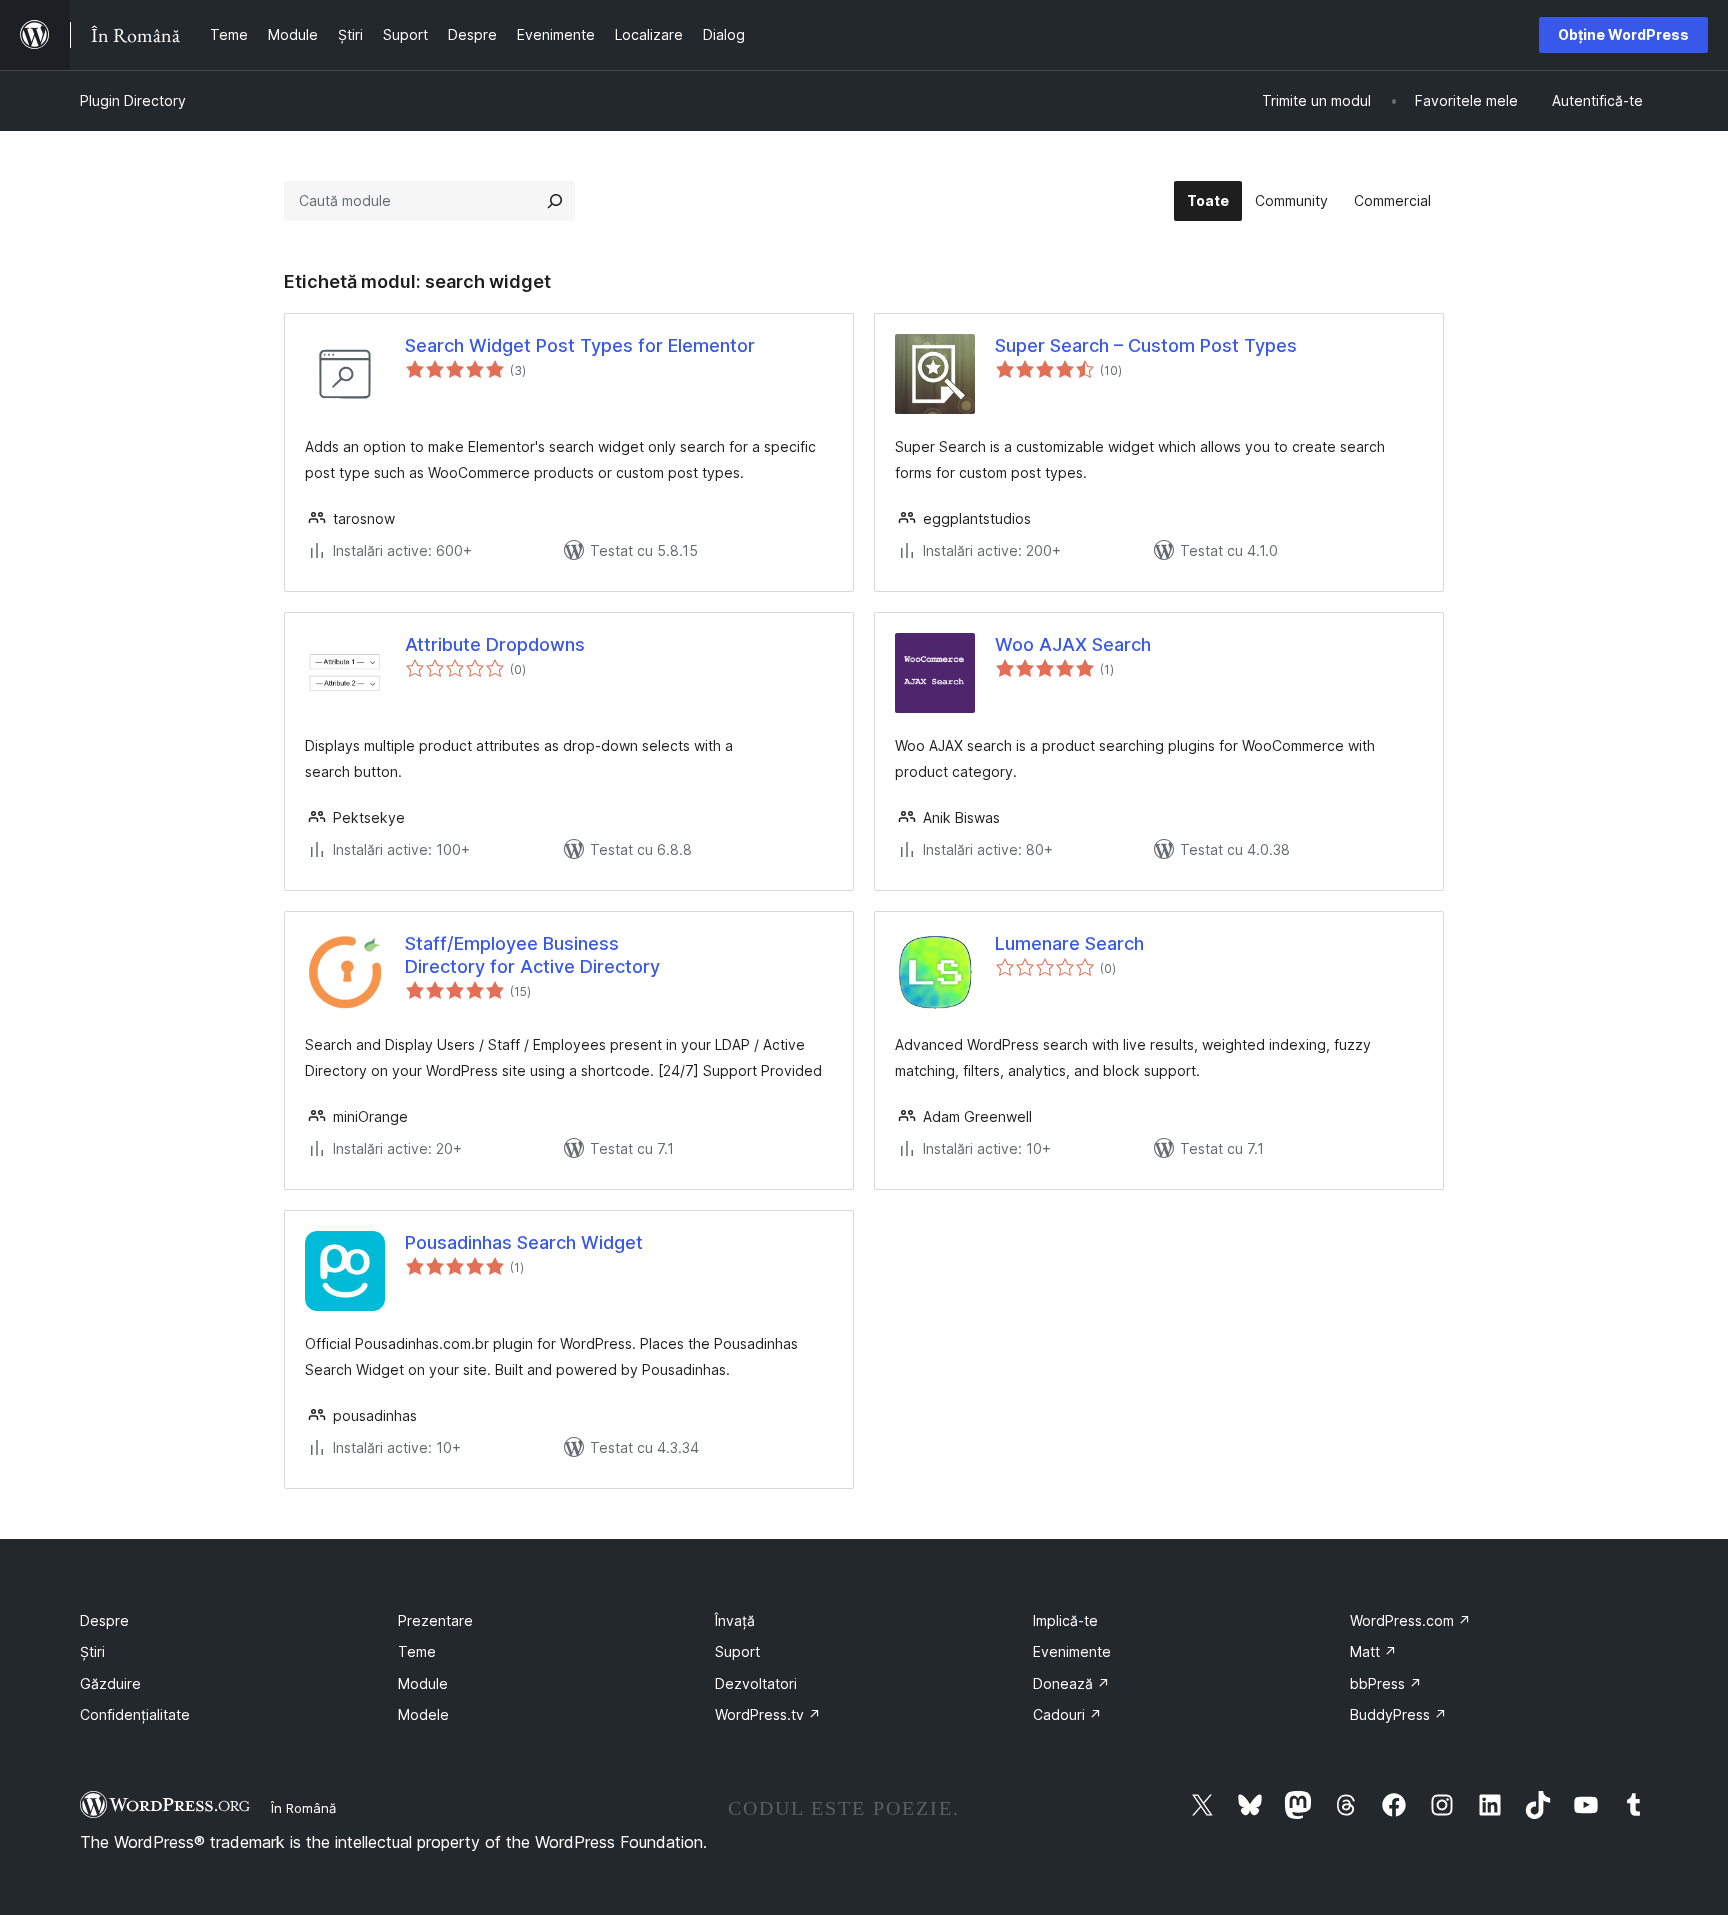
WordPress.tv (768, 1714)
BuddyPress (1398, 1714)
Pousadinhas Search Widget (524, 1242)
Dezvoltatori (756, 1683)
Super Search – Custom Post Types (1146, 345)
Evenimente (1072, 1651)
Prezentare (435, 1620)
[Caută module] (555, 201)
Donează (1071, 1683)
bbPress (1386, 1683)
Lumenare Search (1069, 943)
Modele (423, 1714)
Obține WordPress (1623, 34)
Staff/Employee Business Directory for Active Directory (532, 955)
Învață (735, 1620)
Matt (1373, 1651)
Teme (417, 1651)
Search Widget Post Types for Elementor (580, 345)
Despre (104, 1620)
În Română (303, 1808)
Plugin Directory (133, 100)
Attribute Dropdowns (495, 644)
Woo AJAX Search (1073, 644)
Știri (92, 1651)
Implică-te (1065, 1620)
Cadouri (1067, 1714)
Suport (737, 1651)
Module (423, 1683)
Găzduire (110, 1683)
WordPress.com (1410, 1620)
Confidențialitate (135, 1714)
